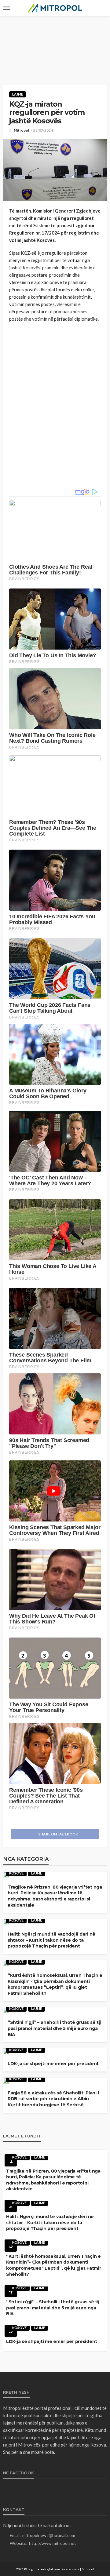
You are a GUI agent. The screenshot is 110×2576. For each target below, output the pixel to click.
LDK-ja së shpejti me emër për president (53, 2064)
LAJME (18, 94)
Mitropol (21, 130)
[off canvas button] (7, 8)
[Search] (102, 8)
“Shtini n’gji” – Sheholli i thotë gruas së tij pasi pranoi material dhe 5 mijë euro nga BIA (54, 2028)
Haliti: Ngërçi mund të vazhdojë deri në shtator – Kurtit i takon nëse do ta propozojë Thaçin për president (51, 1940)
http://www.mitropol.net (53, 2543)
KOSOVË (16, 1873)
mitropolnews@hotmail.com (49, 2535)
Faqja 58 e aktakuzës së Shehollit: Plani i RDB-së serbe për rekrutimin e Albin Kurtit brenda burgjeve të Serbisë (53, 2099)
